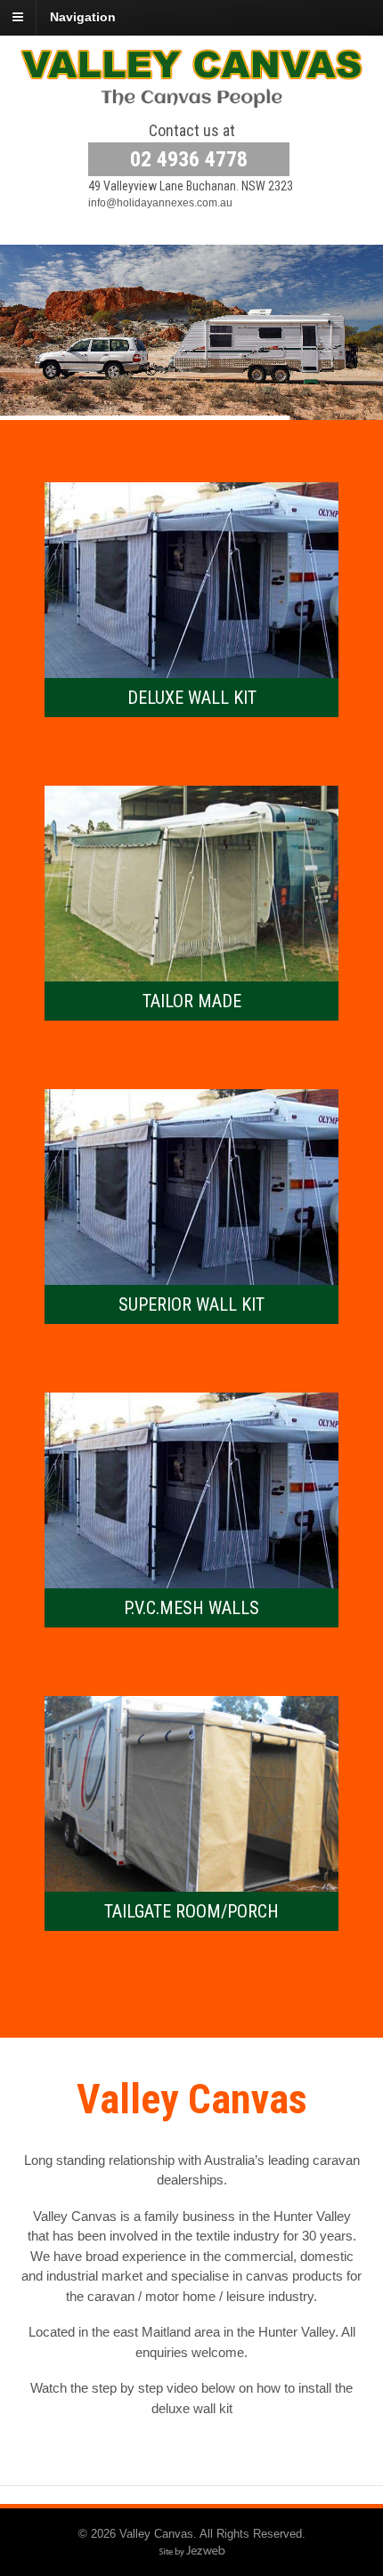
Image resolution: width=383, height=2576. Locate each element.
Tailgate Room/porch (191, 1911)
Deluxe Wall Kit (192, 698)
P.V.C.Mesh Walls (191, 1608)
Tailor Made (192, 1001)
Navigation (83, 17)
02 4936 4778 (189, 159)
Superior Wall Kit (191, 1304)
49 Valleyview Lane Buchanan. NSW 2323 (191, 186)
